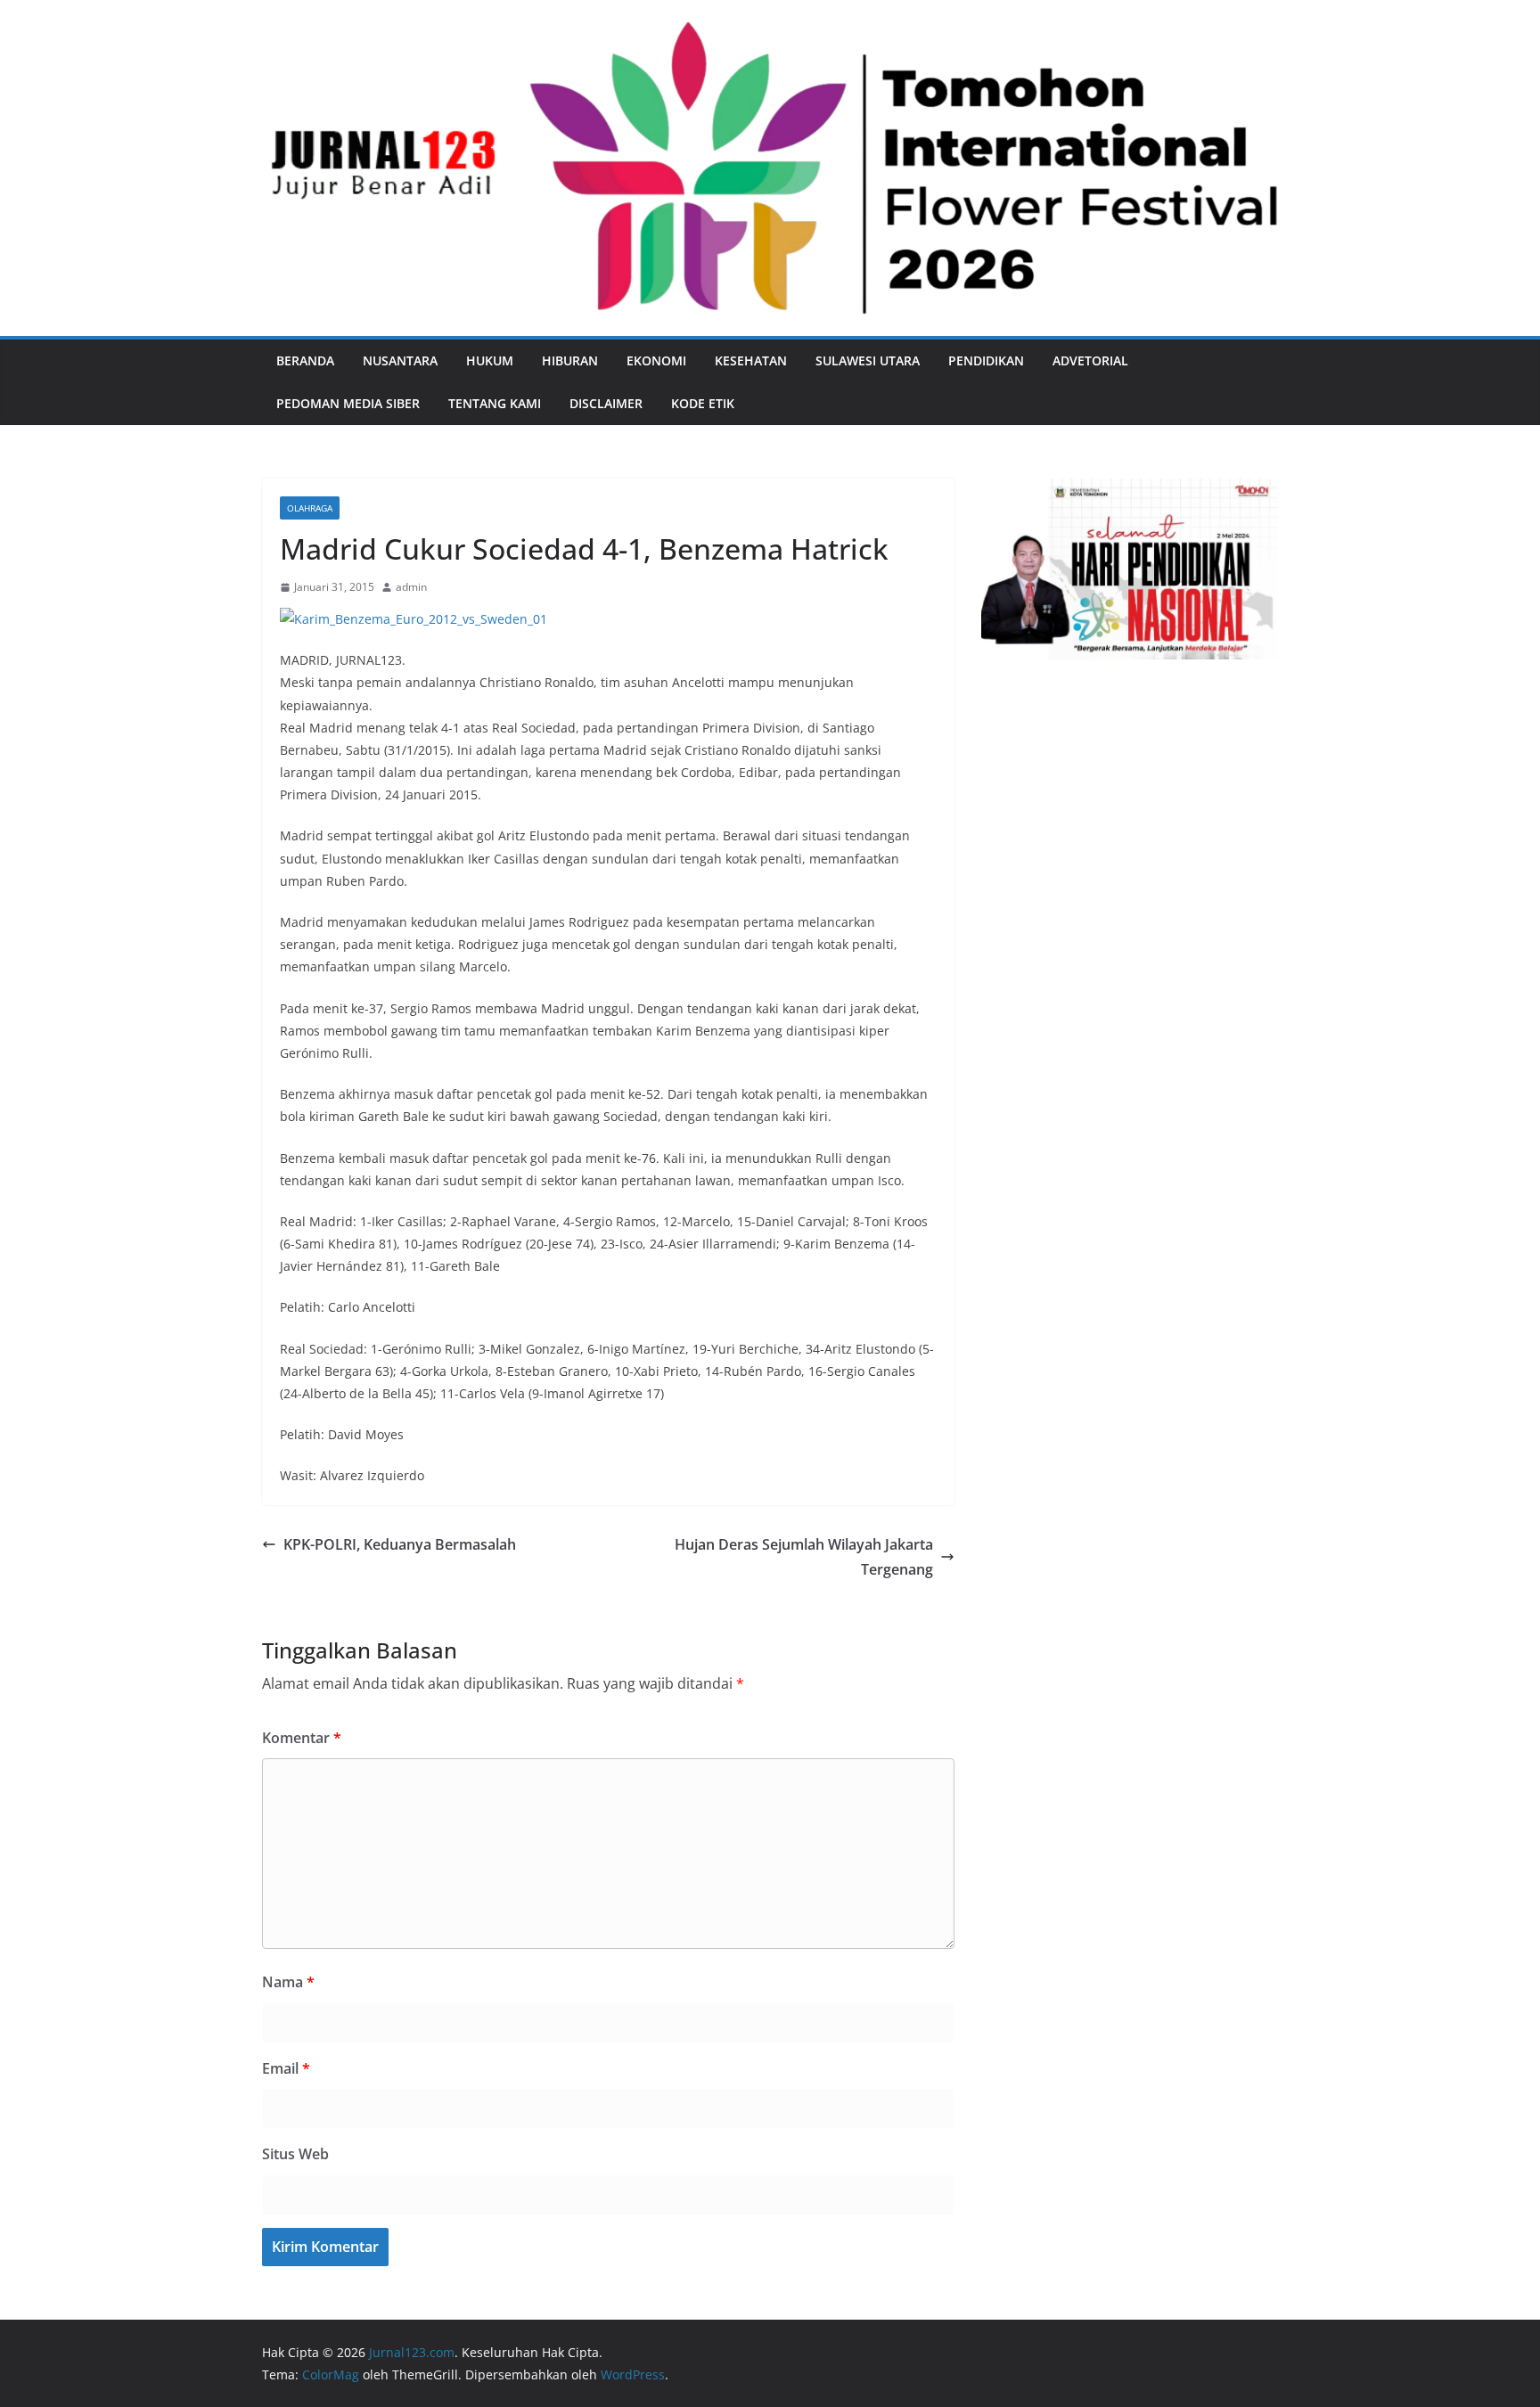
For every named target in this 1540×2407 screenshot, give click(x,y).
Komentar (302, 1738)
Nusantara (400, 360)
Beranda (305, 360)
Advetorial (1090, 360)
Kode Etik (703, 403)
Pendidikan (986, 360)
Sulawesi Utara (868, 360)
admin (411, 587)
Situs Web (295, 2154)
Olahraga (310, 508)
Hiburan (570, 360)
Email (286, 2068)
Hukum (490, 360)
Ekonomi (656, 360)
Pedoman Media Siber (348, 403)
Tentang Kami (495, 403)
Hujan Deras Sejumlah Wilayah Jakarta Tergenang (804, 1557)
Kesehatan (751, 360)
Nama (288, 1982)
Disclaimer (606, 403)
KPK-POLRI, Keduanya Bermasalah (400, 1544)
